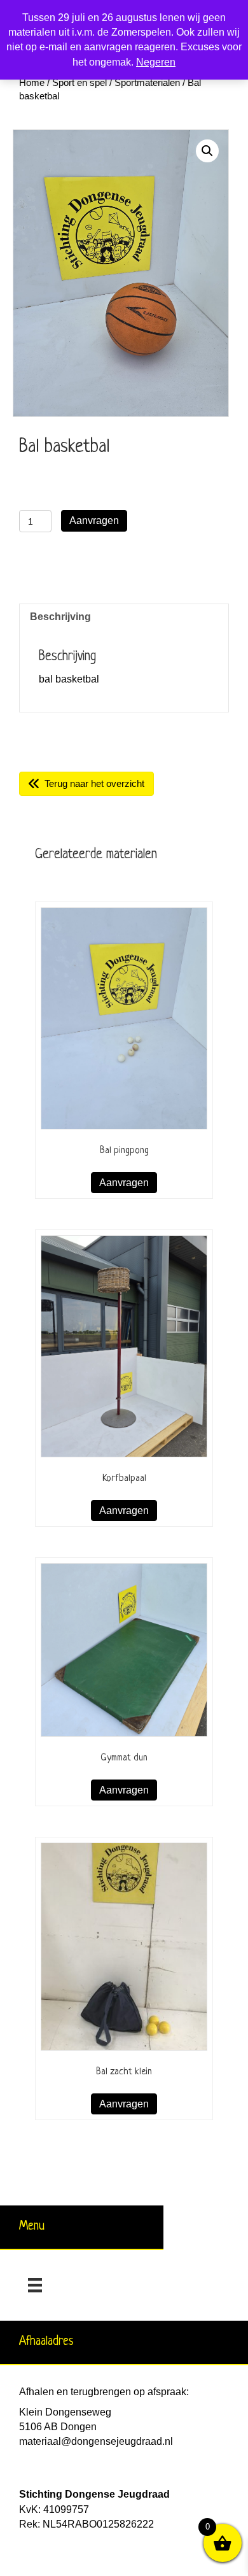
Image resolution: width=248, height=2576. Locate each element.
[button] (207, 151)
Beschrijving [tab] (60, 617)
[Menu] (35, 2285)
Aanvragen (94, 520)
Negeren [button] (156, 62)
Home (32, 83)
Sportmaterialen (147, 83)
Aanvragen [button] (124, 1183)
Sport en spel (79, 83)
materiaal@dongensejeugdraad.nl (96, 2441)
